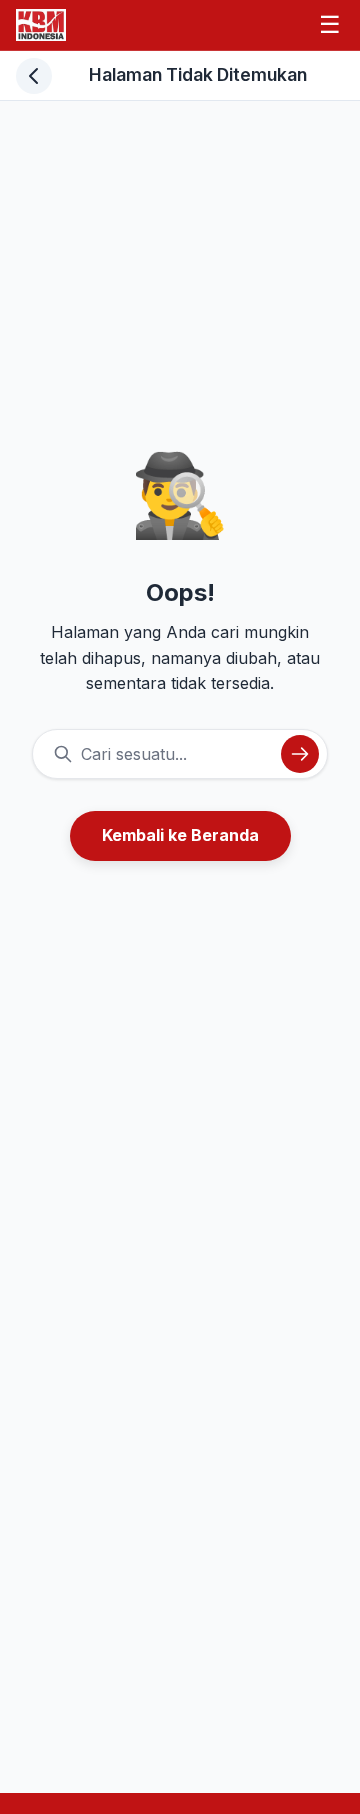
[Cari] (300, 754)
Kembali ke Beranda (180, 835)
